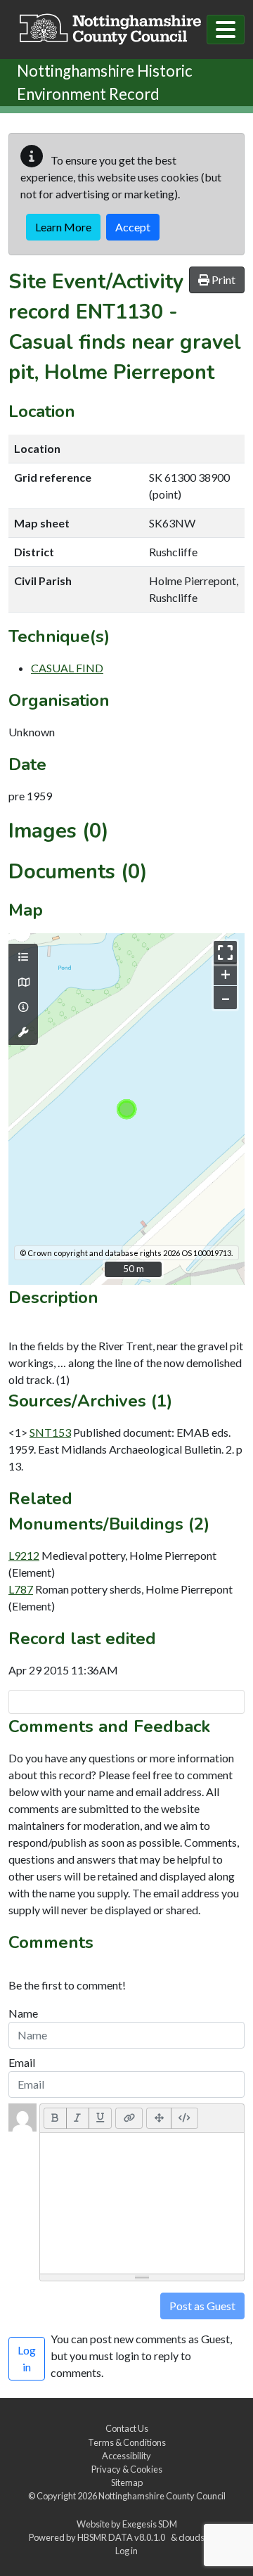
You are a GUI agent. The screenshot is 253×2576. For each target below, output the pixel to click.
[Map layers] (23, 957)
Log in (126, 2551)
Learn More (63, 227)
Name (23, 2013)
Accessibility (126, 2456)
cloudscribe (201, 2537)
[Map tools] (23, 1032)
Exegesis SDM (150, 2524)
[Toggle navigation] (226, 30)
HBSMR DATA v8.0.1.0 (123, 2537)
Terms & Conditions (127, 2442)
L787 (21, 1589)
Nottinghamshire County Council (162, 2496)
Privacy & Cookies (127, 2469)
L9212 (24, 1555)
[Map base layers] (23, 982)
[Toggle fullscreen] (225, 953)
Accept (133, 227)
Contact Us (127, 2428)
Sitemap (127, 2482)
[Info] (23, 1007)
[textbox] (142, 2203)
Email (22, 2062)
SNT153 (50, 1432)
